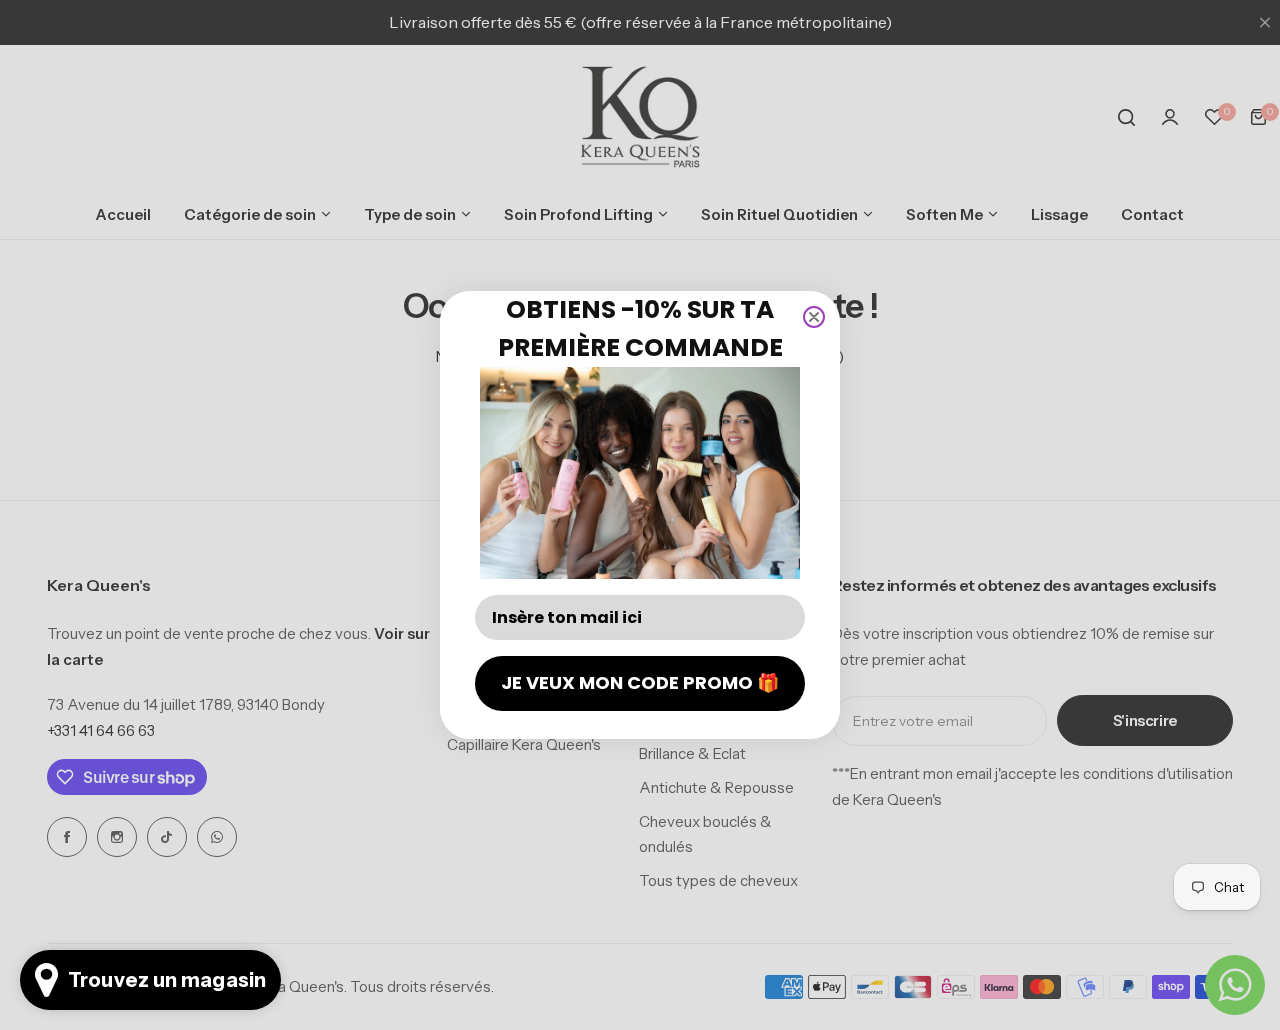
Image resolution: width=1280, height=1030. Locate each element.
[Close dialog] (814, 317)
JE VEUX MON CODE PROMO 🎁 (640, 682)
